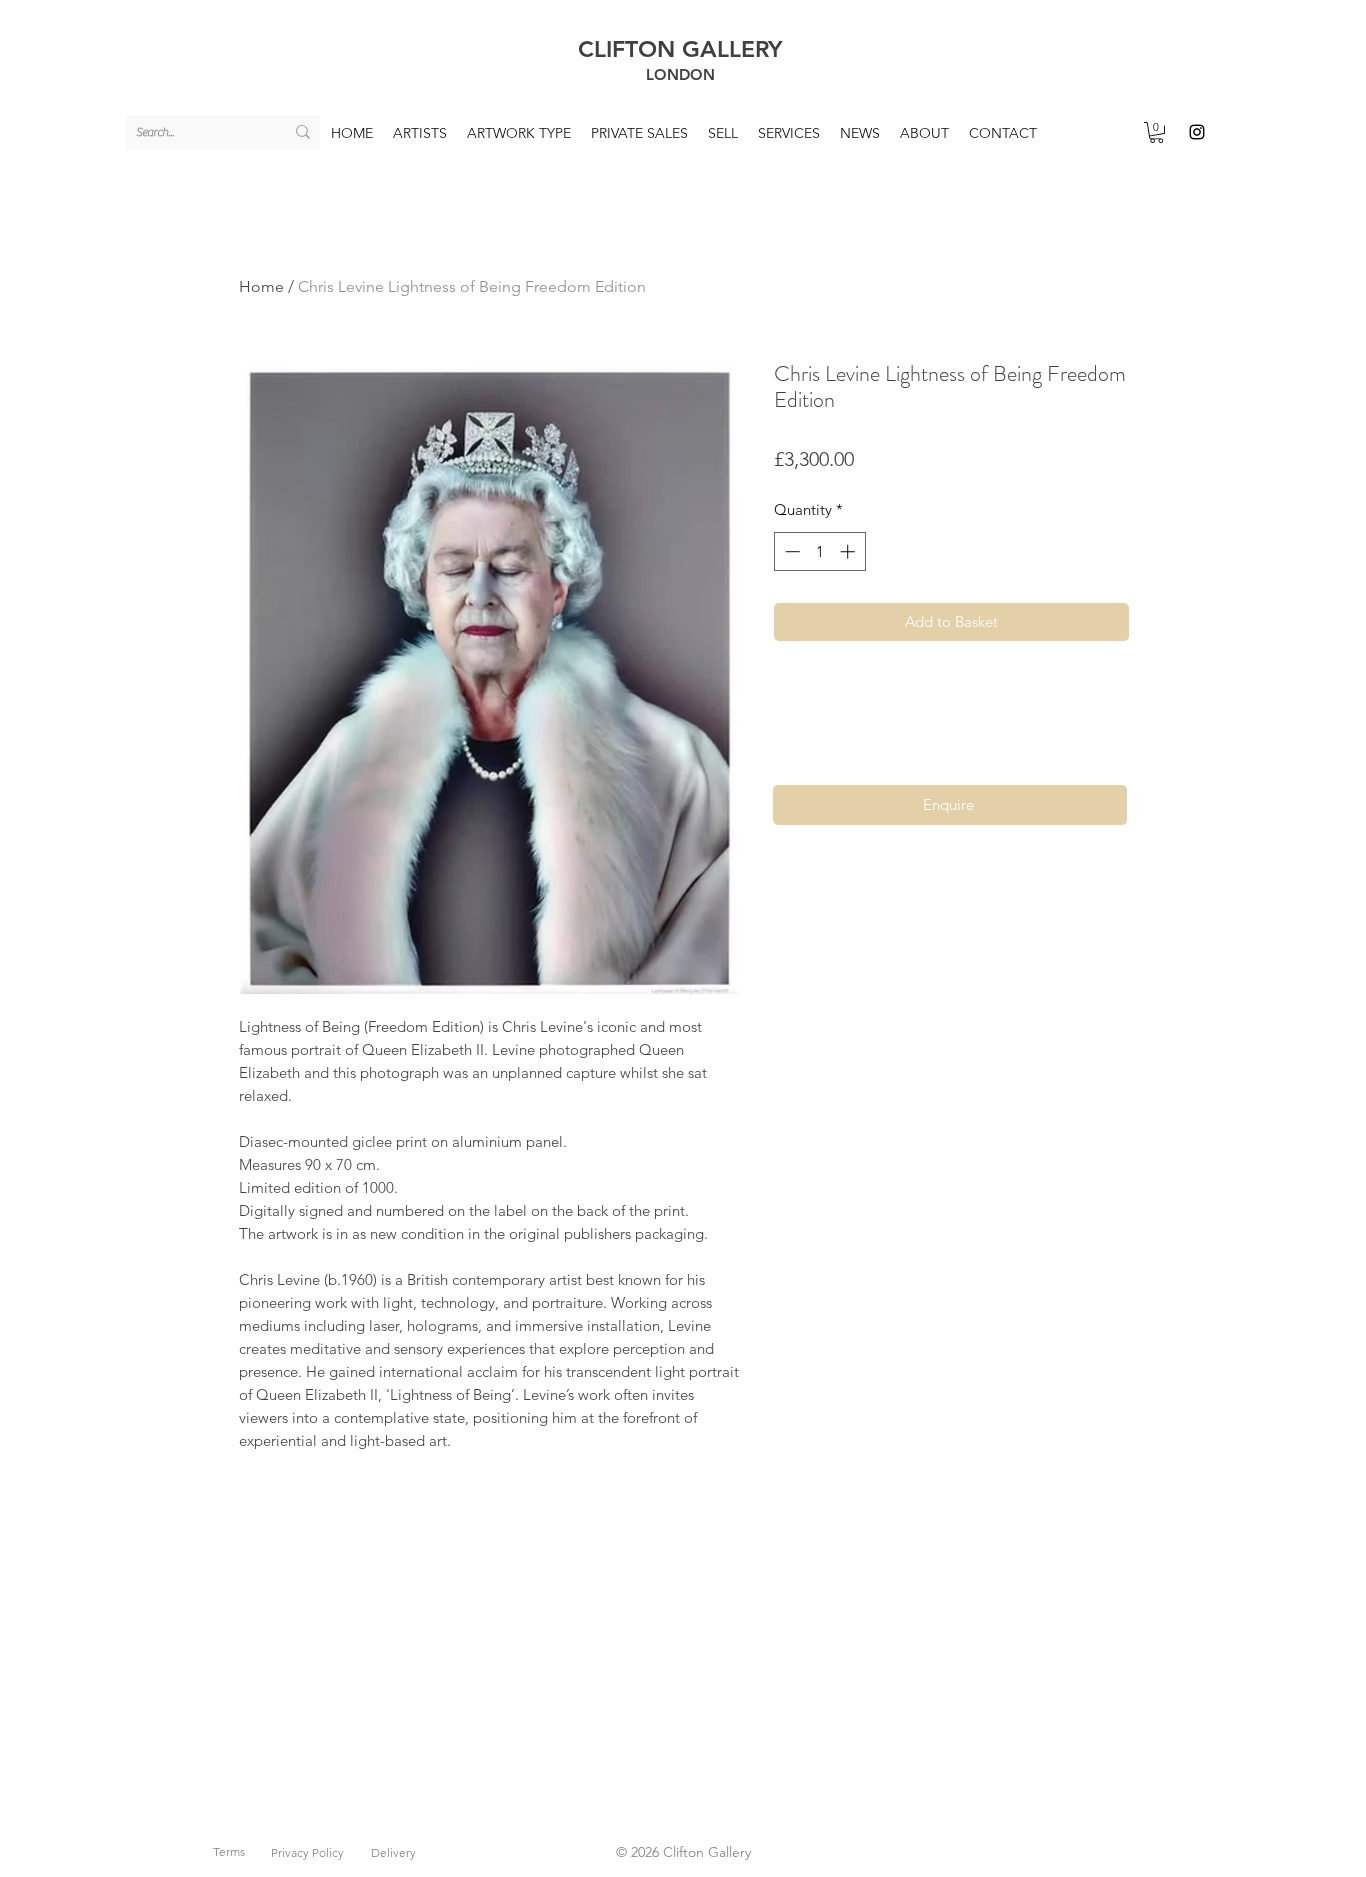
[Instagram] (1197, 132)
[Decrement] (790, 551)
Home (261, 286)
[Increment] (849, 551)
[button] (1156, 132)
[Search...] (303, 132)
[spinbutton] (819, 551)
